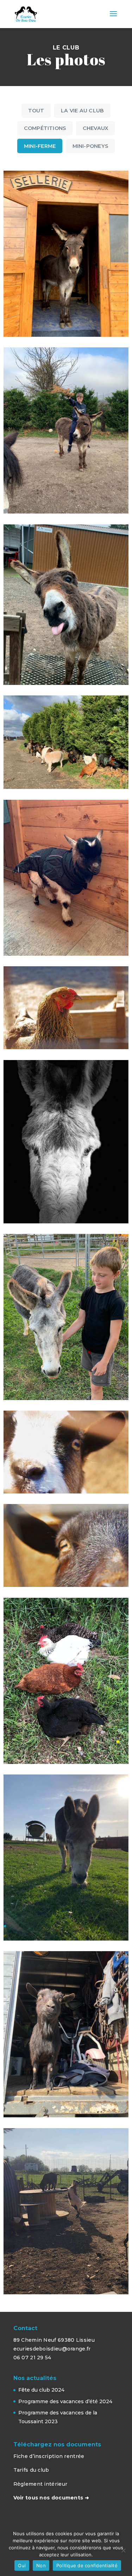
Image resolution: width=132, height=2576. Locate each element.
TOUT (36, 111)
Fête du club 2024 (41, 2390)
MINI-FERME (40, 146)
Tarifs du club (31, 2470)
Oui (22, 2565)
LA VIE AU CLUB (82, 111)
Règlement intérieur (40, 2484)
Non (41, 2565)
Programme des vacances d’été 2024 (65, 2401)
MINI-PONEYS (90, 146)
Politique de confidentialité (87, 2565)
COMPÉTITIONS (45, 128)
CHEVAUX (96, 128)
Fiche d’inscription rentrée (49, 2456)
